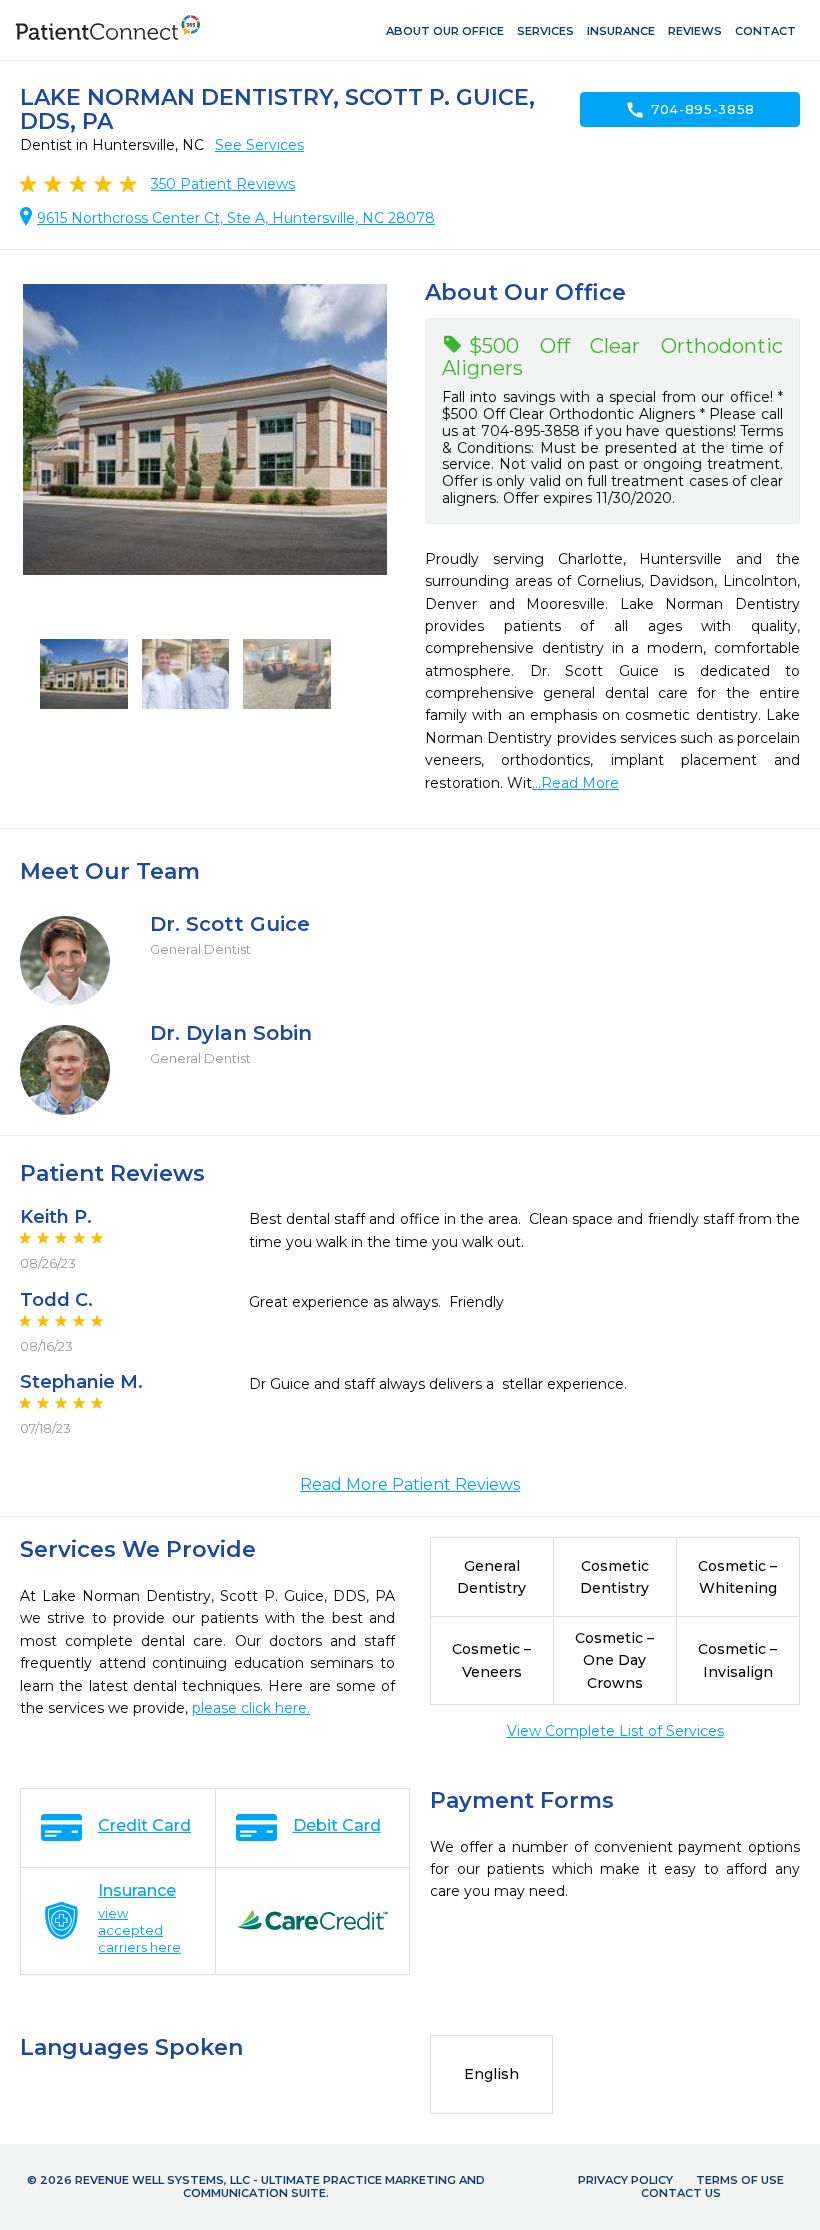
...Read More (575, 783)
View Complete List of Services (615, 1731)
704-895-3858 (690, 110)
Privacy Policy (625, 2180)
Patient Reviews (223, 184)
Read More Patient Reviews (410, 1484)
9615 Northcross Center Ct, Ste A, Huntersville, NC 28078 (236, 218)
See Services (259, 145)
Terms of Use (740, 2180)
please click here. (251, 1708)
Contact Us (681, 2193)
